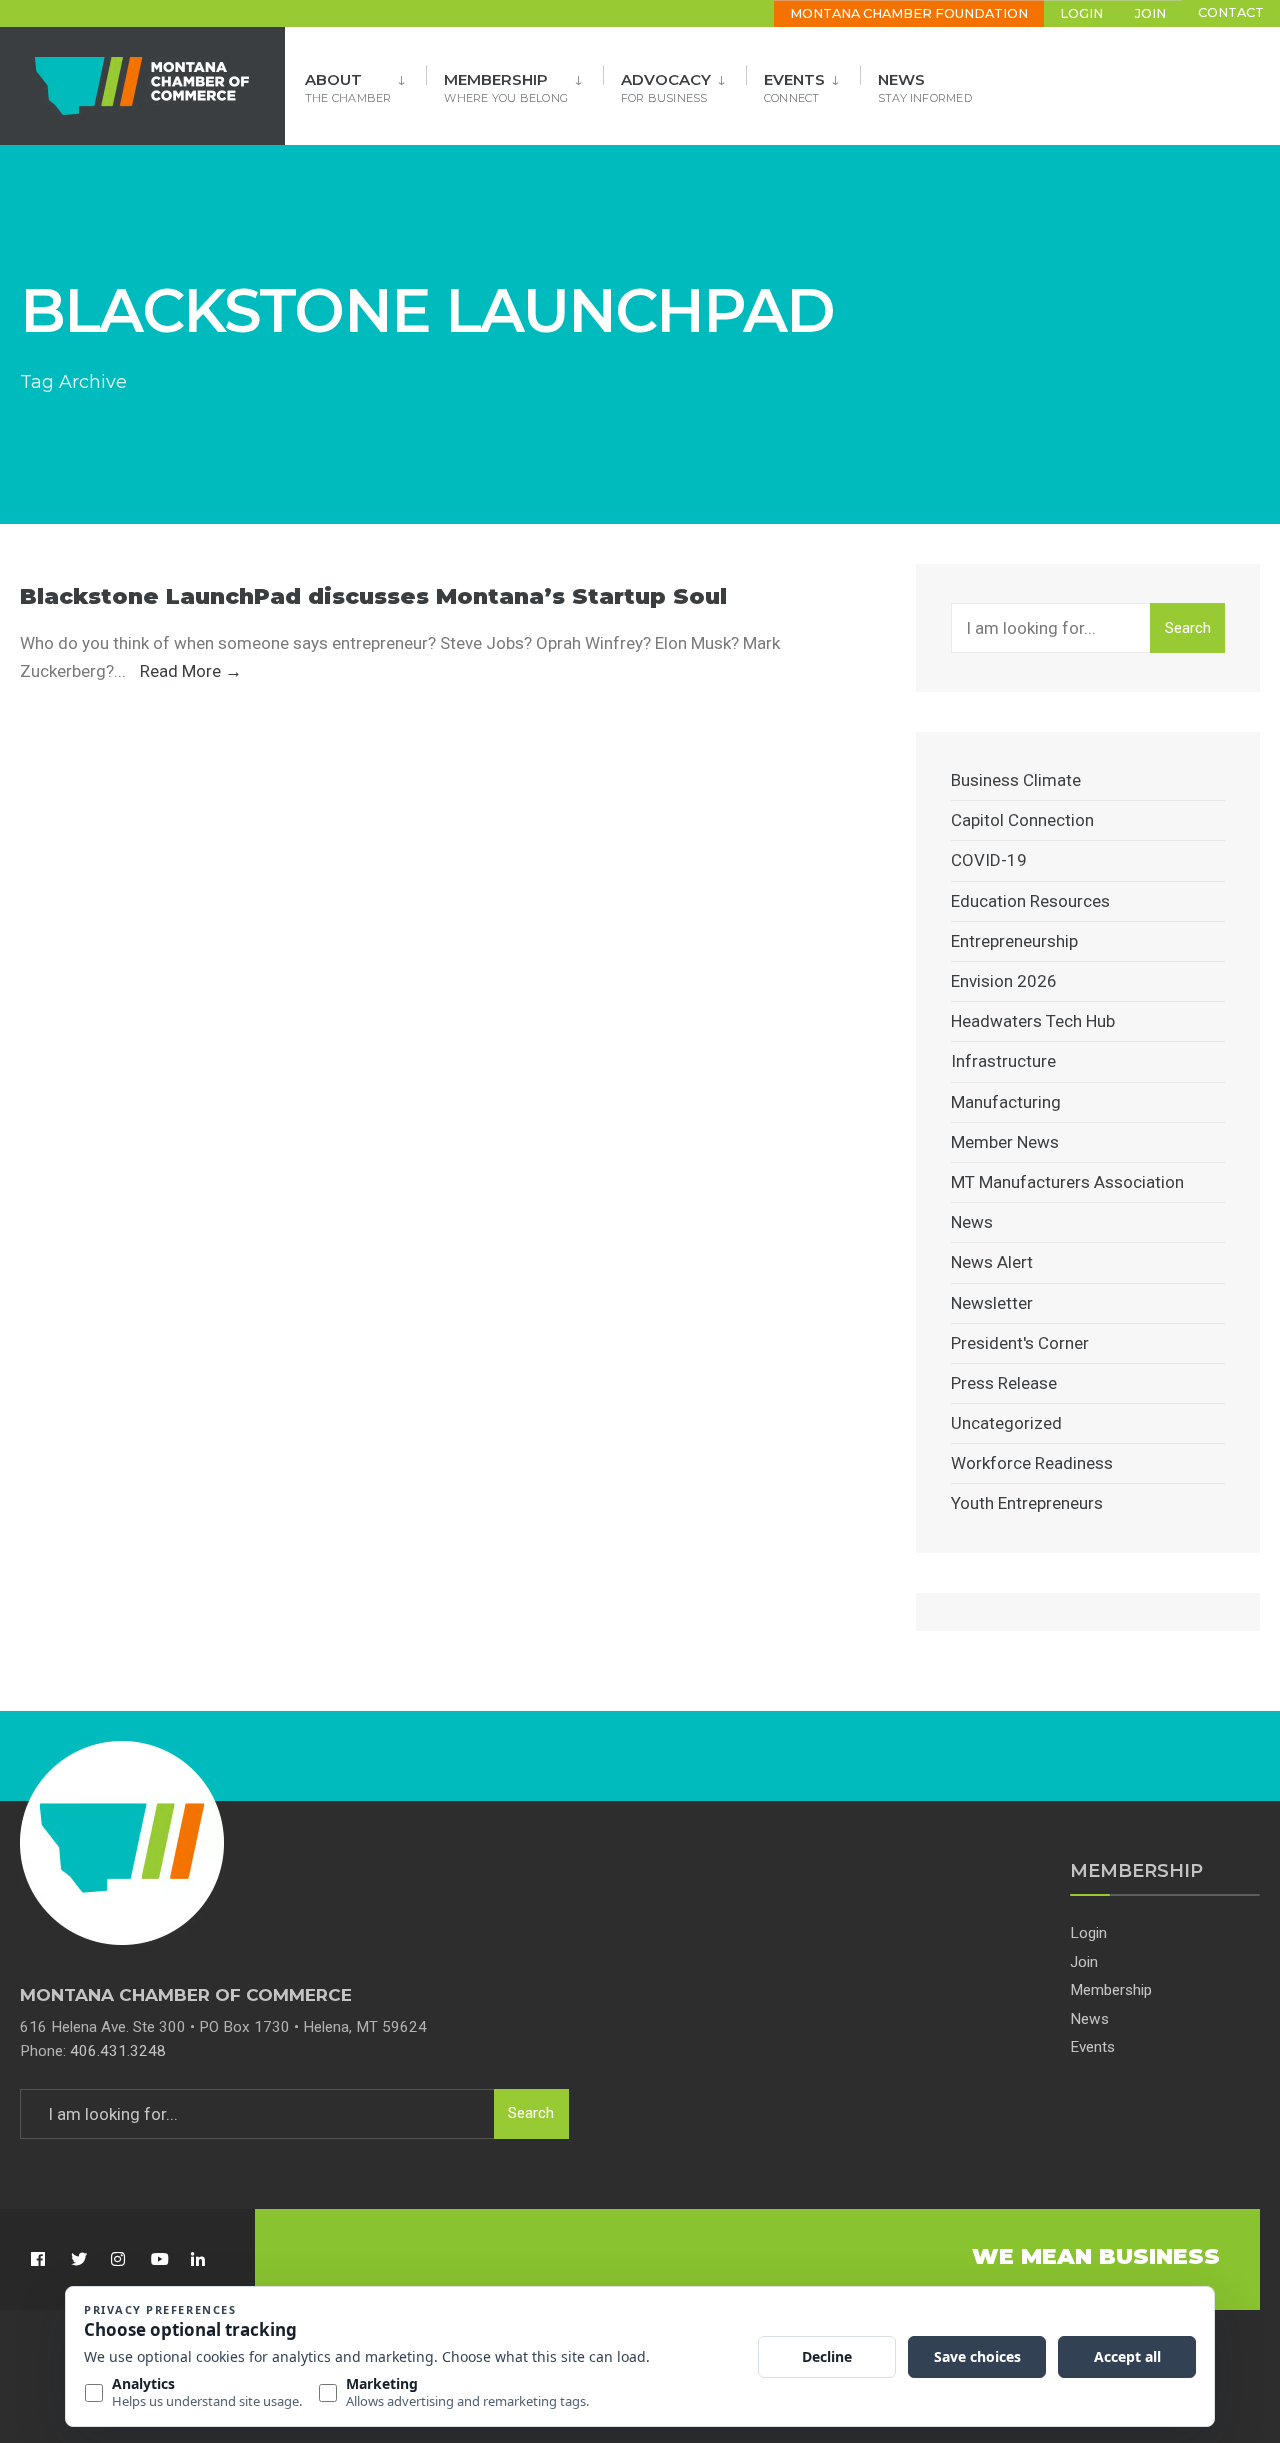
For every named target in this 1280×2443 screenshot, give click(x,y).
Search (1188, 628)
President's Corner (1020, 1343)
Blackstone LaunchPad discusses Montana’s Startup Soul (373, 596)
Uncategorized (1006, 1423)
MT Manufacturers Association (1067, 1182)
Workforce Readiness (1032, 1463)
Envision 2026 (1004, 981)
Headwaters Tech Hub (1033, 1021)
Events (794, 87)
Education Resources (1030, 901)
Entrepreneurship (1014, 941)
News (925, 87)
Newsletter (992, 1303)
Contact (1231, 12)
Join (1150, 13)
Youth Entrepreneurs (1027, 1503)
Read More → (191, 671)
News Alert (992, 1262)
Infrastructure (1003, 1061)
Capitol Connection (1022, 820)
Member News (1005, 1142)
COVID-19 (989, 860)
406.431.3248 (118, 2051)
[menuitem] (365, 81)
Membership (506, 87)
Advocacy (666, 87)
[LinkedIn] (197, 2259)
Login (1081, 13)
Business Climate (1016, 780)
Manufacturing (1006, 1102)
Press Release (1004, 1383)
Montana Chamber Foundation (909, 13)
